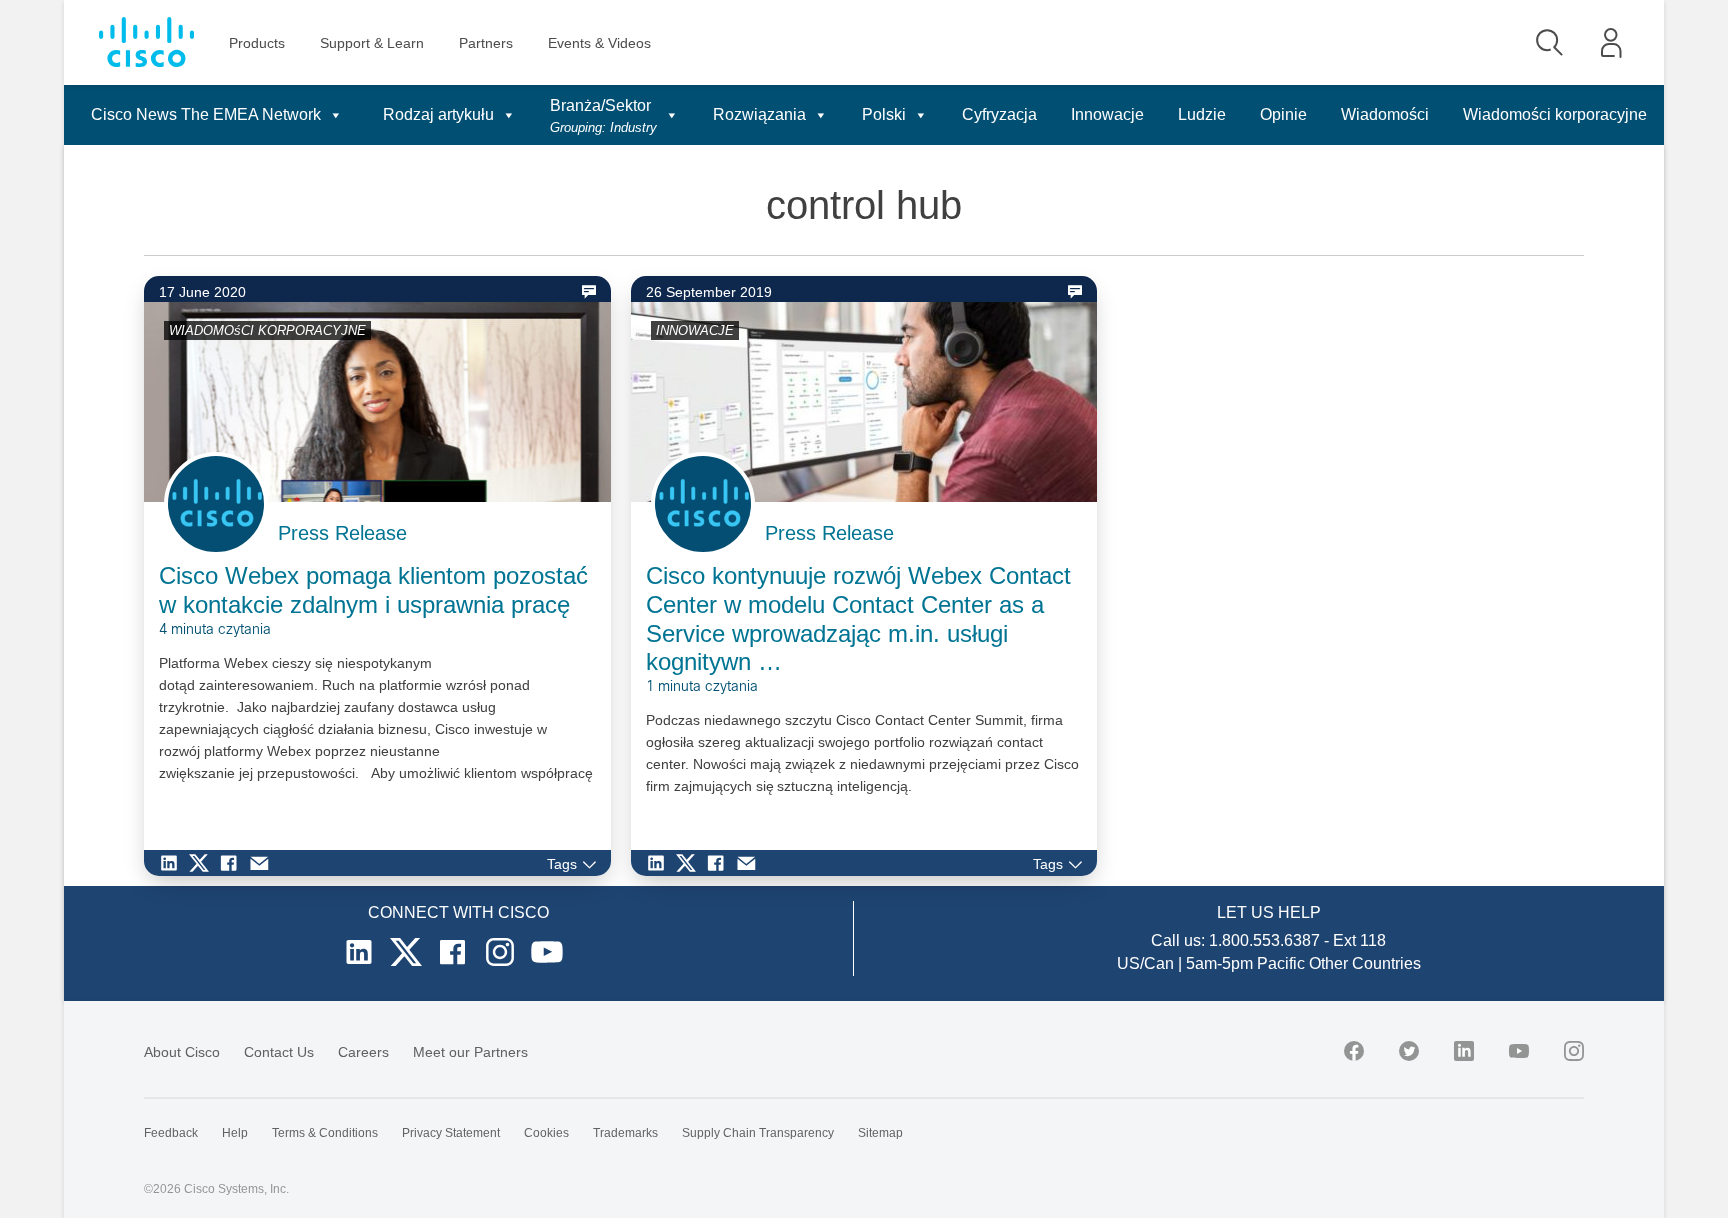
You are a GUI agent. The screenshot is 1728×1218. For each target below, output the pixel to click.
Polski (884, 114)
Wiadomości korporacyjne (1555, 114)
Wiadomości (1385, 114)
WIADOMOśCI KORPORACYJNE (267, 330)
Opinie (1283, 114)
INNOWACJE (695, 330)
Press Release (342, 533)
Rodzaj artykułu (438, 114)
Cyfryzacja (999, 114)
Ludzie (1202, 114)
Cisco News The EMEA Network (206, 114)
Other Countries (1365, 963)
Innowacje (1107, 114)
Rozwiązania (759, 114)
